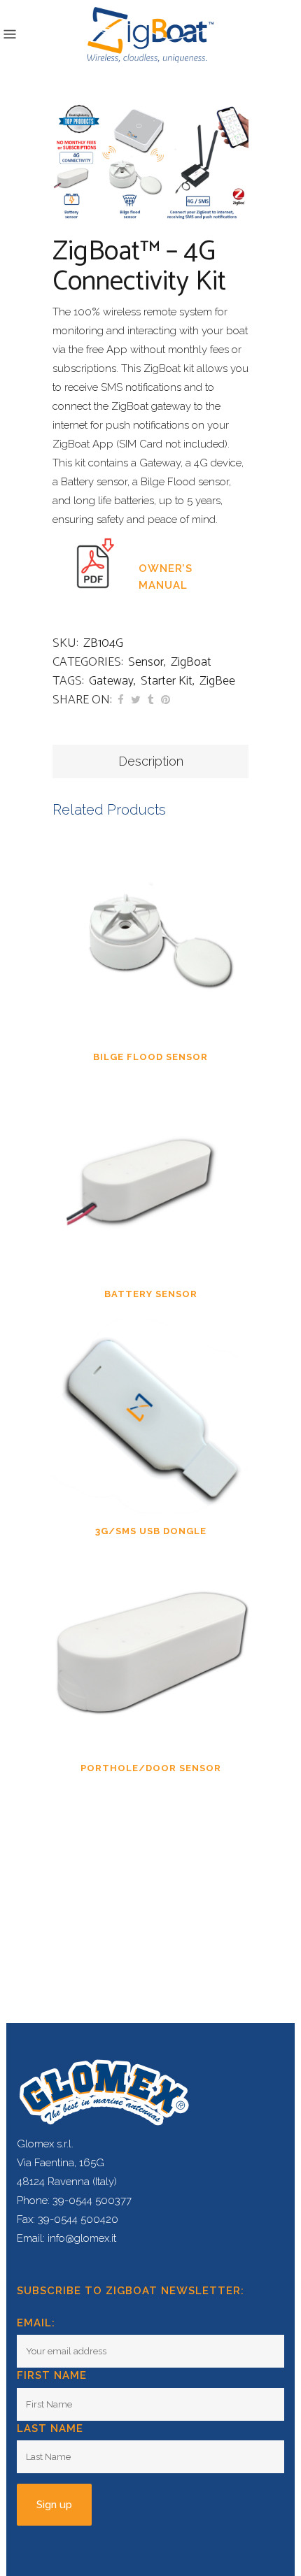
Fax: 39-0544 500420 (68, 2219)
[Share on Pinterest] (166, 700)
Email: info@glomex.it (66, 2238)
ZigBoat (191, 662)
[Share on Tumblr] (151, 700)
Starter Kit (167, 681)
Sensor (146, 662)
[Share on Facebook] (121, 700)
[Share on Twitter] (136, 700)
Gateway (111, 681)
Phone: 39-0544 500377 (74, 2201)
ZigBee (217, 681)
